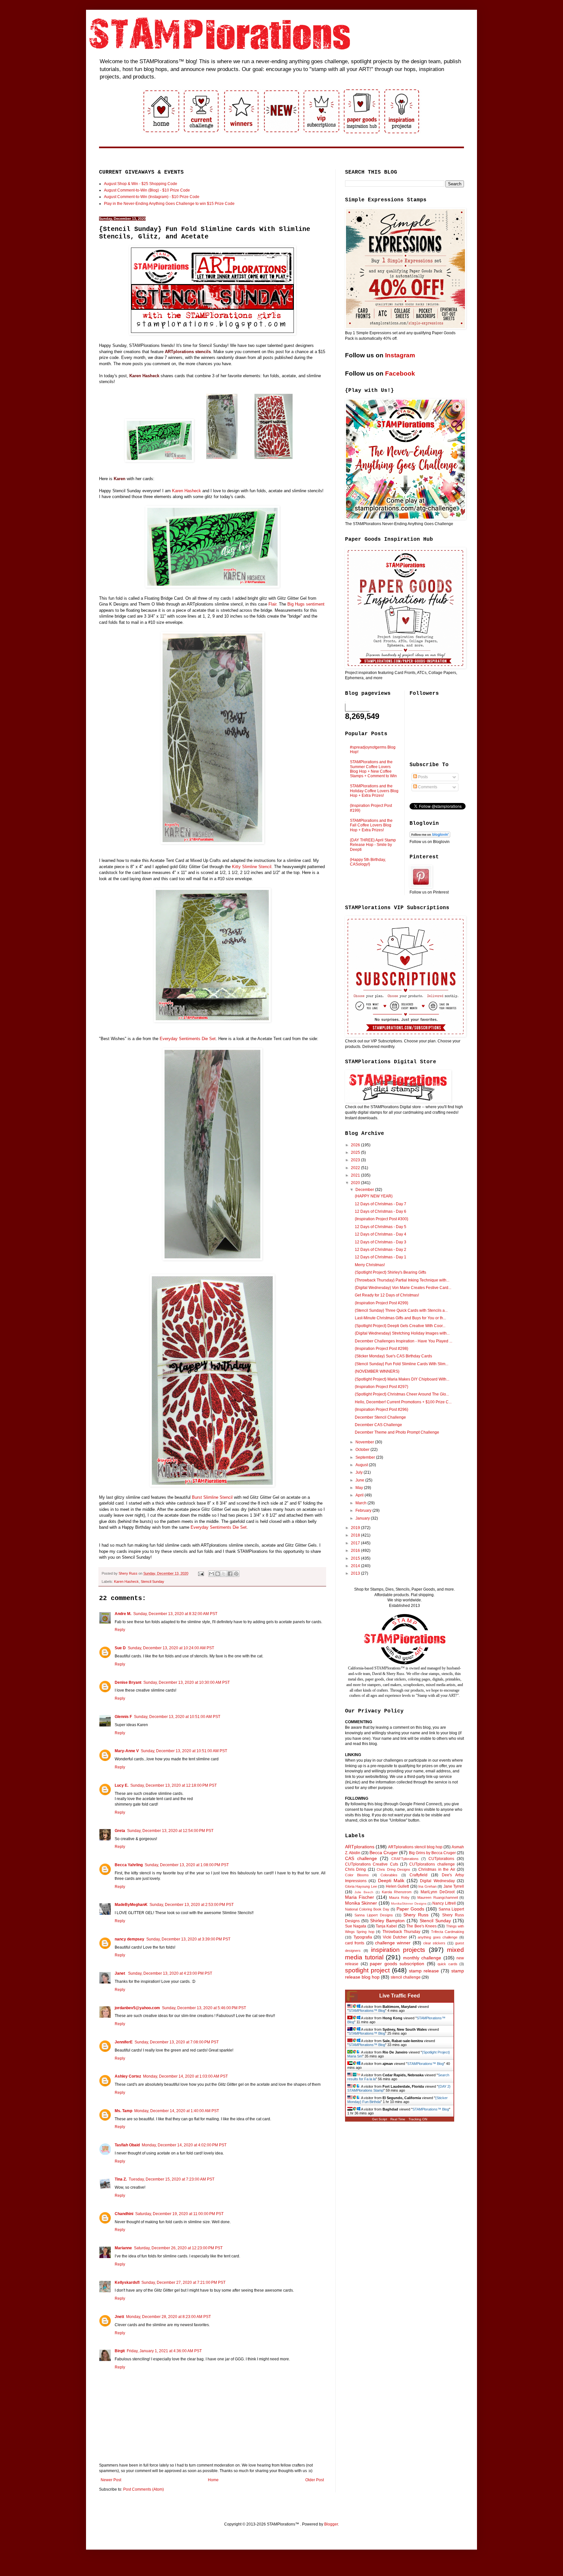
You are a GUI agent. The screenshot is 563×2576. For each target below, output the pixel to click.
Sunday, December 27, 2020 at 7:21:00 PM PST (183, 2283)
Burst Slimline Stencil (212, 1497)
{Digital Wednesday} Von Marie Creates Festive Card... (403, 1288)
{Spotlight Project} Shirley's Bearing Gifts (390, 1272)
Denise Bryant (128, 1682)
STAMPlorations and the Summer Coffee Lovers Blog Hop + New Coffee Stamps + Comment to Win (373, 769)
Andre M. (123, 1614)
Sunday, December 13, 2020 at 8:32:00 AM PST (175, 1614)
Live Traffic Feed (400, 1996)
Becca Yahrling (129, 1865)
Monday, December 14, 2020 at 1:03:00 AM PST (185, 2076)
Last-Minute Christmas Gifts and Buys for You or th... (400, 1318)
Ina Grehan (427, 1886)
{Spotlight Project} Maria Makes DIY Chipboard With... (402, 1379)
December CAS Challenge (378, 1425)
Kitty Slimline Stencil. (252, 867)
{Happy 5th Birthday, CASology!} (368, 862)
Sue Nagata (356, 1926)
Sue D (120, 1648)
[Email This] (211, 1574)
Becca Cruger (384, 1853)
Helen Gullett (397, 1886)
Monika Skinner (361, 1903)
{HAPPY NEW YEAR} (374, 1196)
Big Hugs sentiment (306, 604)
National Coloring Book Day (367, 1909)
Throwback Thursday (401, 1932)
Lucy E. (122, 1785)
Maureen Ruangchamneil (437, 1897)
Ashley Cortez (128, 2076)
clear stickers (434, 1943)
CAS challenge (361, 1858)
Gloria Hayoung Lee (361, 1886)
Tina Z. (121, 2179)
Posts (422, 777)
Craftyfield (419, 1875)
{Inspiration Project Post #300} (382, 1219)
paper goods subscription (397, 1964)
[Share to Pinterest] (236, 1574)
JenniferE (124, 2042)
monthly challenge (422, 1958)
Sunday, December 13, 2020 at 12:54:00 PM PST (170, 1831)
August (362, 1465)
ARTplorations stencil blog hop (415, 1847)
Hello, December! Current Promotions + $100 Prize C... (403, 1402)
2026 (356, 1145)
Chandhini (124, 2214)
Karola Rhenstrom (397, 1892)
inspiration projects (398, 1950)
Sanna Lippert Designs (374, 1915)
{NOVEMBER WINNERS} (377, 1371)
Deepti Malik (391, 1881)
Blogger (331, 2524)
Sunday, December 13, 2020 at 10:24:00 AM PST (171, 1648)
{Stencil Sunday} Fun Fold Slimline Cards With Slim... (402, 1364)
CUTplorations (441, 1859)
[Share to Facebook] (230, 1574)
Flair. (273, 604)
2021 (356, 1175)
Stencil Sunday (152, 1581)
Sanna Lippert (451, 1909)
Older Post (315, 2480)
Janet (120, 1973)
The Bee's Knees (421, 1926)
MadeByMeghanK (131, 1905)
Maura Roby (399, 1897)
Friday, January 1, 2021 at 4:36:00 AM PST (164, 2351)
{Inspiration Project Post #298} (382, 1349)
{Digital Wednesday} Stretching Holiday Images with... (402, 1333)
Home (213, 2480)
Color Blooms (357, 1875)
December (365, 1190)
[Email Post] (201, 1573)
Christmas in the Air (437, 1869)
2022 (356, 1168)
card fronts (355, 1943)
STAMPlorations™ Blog (367, 2011)
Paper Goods (410, 1909)
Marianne (123, 2248)
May (360, 1488)
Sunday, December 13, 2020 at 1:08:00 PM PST (187, 1865)
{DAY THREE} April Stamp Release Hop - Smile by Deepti (373, 845)
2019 (356, 1528)
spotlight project (367, 1970)
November (365, 1442)
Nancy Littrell (444, 1903)
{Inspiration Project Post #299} (382, 1303)
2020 (356, 1183)
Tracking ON (418, 2119)
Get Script (380, 2119)
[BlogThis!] (218, 1574)
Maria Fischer (360, 1897)
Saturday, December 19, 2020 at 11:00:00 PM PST (179, 2214)
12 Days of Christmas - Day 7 (381, 1204)
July (360, 1472)
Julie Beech (364, 1892)
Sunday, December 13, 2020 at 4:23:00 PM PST (170, 1973)
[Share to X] (224, 1574)
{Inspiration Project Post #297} (382, 1387)
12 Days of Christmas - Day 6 (381, 1211)
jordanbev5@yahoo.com (137, 2008)
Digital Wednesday (437, 1881)
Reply (120, 1630)
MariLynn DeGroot (438, 1892)
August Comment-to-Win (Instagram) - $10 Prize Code (152, 197)
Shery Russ (416, 1915)
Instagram (400, 355)
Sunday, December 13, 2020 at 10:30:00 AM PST (187, 1682)
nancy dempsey (130, 1939)
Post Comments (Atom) (144, 2489)
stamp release (424, 1971)
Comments (427, 787)
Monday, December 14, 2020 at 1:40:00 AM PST (177, 2111)
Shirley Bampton (387, 1921)
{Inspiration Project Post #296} (382, 1410)
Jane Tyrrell (454, 1886)
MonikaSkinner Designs (409, 1903)
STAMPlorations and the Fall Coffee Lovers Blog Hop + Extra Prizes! (371, 825)
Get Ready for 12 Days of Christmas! (387, 1295)
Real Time (398, 2119)
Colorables (389, 1875)
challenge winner (393, 1943)
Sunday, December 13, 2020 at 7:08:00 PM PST (177, 2042)
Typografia (363, 1937)
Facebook (400, 373)
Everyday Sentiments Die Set (188, 1039)
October (363, 1450)
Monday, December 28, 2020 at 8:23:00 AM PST (168, 2317)
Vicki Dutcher (395, 1937)
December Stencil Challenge (380, 1417)
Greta (120, 1831)
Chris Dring (355, 1869)
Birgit (120, 2351)
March (361, 1503)
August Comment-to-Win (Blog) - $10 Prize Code (147, 190)
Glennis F (123, 1717)
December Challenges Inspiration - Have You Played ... (404, 1341)
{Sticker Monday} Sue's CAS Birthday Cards (393, 1356)
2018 (356, 1535)
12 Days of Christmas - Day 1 (381, 1257)
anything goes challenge (438, 1937)
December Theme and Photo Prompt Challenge (397, 1432)
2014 (356, 1566)
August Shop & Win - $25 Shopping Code (141, 184)
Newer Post (111, 2480)
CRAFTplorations (405, 1859)
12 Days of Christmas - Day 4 (381, 1234)
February (364, 1510)
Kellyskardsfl (127, 2283)
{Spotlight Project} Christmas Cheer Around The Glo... (402, 1394)
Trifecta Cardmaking (448, 1932)
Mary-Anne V (127, 1751)
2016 (356, 1551)
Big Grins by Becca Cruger (432, 1853)
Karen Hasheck (144, 376)
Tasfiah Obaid (127, 2145)
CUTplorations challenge (432, 1864)
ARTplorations (360, 1847)
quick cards (448, 1964)
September (366, 1457)
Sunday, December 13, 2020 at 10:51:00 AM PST (177, 1717)
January (363, 1518)
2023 (356, 1160)
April (360, 1495)
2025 (356, 1152)
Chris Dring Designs (393, 1869)
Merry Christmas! (370, 1265)
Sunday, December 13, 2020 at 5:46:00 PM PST (204, 2008)
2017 (356, 1543)
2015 (356, 1558)
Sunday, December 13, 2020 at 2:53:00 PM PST (192, 1905)
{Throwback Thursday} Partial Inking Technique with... (402, 1280)
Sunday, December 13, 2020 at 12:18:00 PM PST (173, 1785)
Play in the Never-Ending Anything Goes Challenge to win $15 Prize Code (169, 204)
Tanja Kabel (386, 1926)
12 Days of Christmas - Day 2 (381, 1250)
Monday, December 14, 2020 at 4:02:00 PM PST (184, 2145)
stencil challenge (406, 1977)
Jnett (119, 2317)
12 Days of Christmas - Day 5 (381, 1227)
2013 (356, 1573)
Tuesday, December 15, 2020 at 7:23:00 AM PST (172, 2179)
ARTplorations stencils (188, 352)
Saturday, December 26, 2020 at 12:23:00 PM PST (178, 2248)
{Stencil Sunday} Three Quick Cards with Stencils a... (401, 1310)
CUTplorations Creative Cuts (372, 1864)
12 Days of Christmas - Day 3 (381, 1242)
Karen (120, 479)
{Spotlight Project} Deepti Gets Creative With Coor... (400, 1326)
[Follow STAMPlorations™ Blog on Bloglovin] (430, 836)
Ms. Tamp (123, 2111)
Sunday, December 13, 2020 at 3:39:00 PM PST (188, 1939)
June (360, 1480)
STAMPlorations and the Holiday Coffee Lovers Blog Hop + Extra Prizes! (374, 791)
